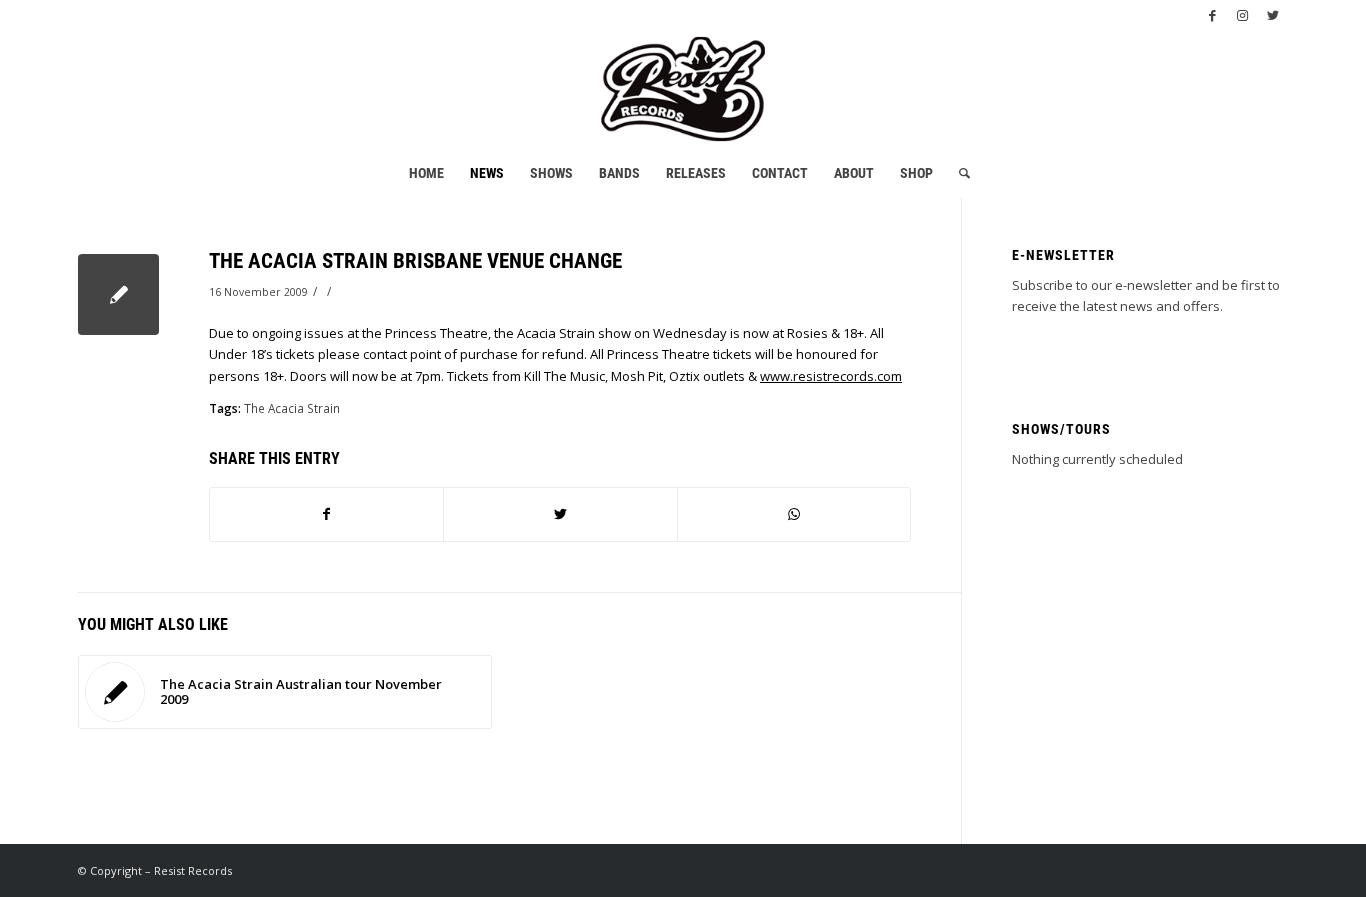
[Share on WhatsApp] (794, 514)
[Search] (958, 173)
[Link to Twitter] (1273, 15)
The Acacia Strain (292, 408)
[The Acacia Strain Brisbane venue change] (118, 294)
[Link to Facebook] (1212, 15)
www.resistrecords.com (831, 376)
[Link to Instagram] (1242, 15)
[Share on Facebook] (326, 514)
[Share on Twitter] (560, 514)
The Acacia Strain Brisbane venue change (415, 261)
